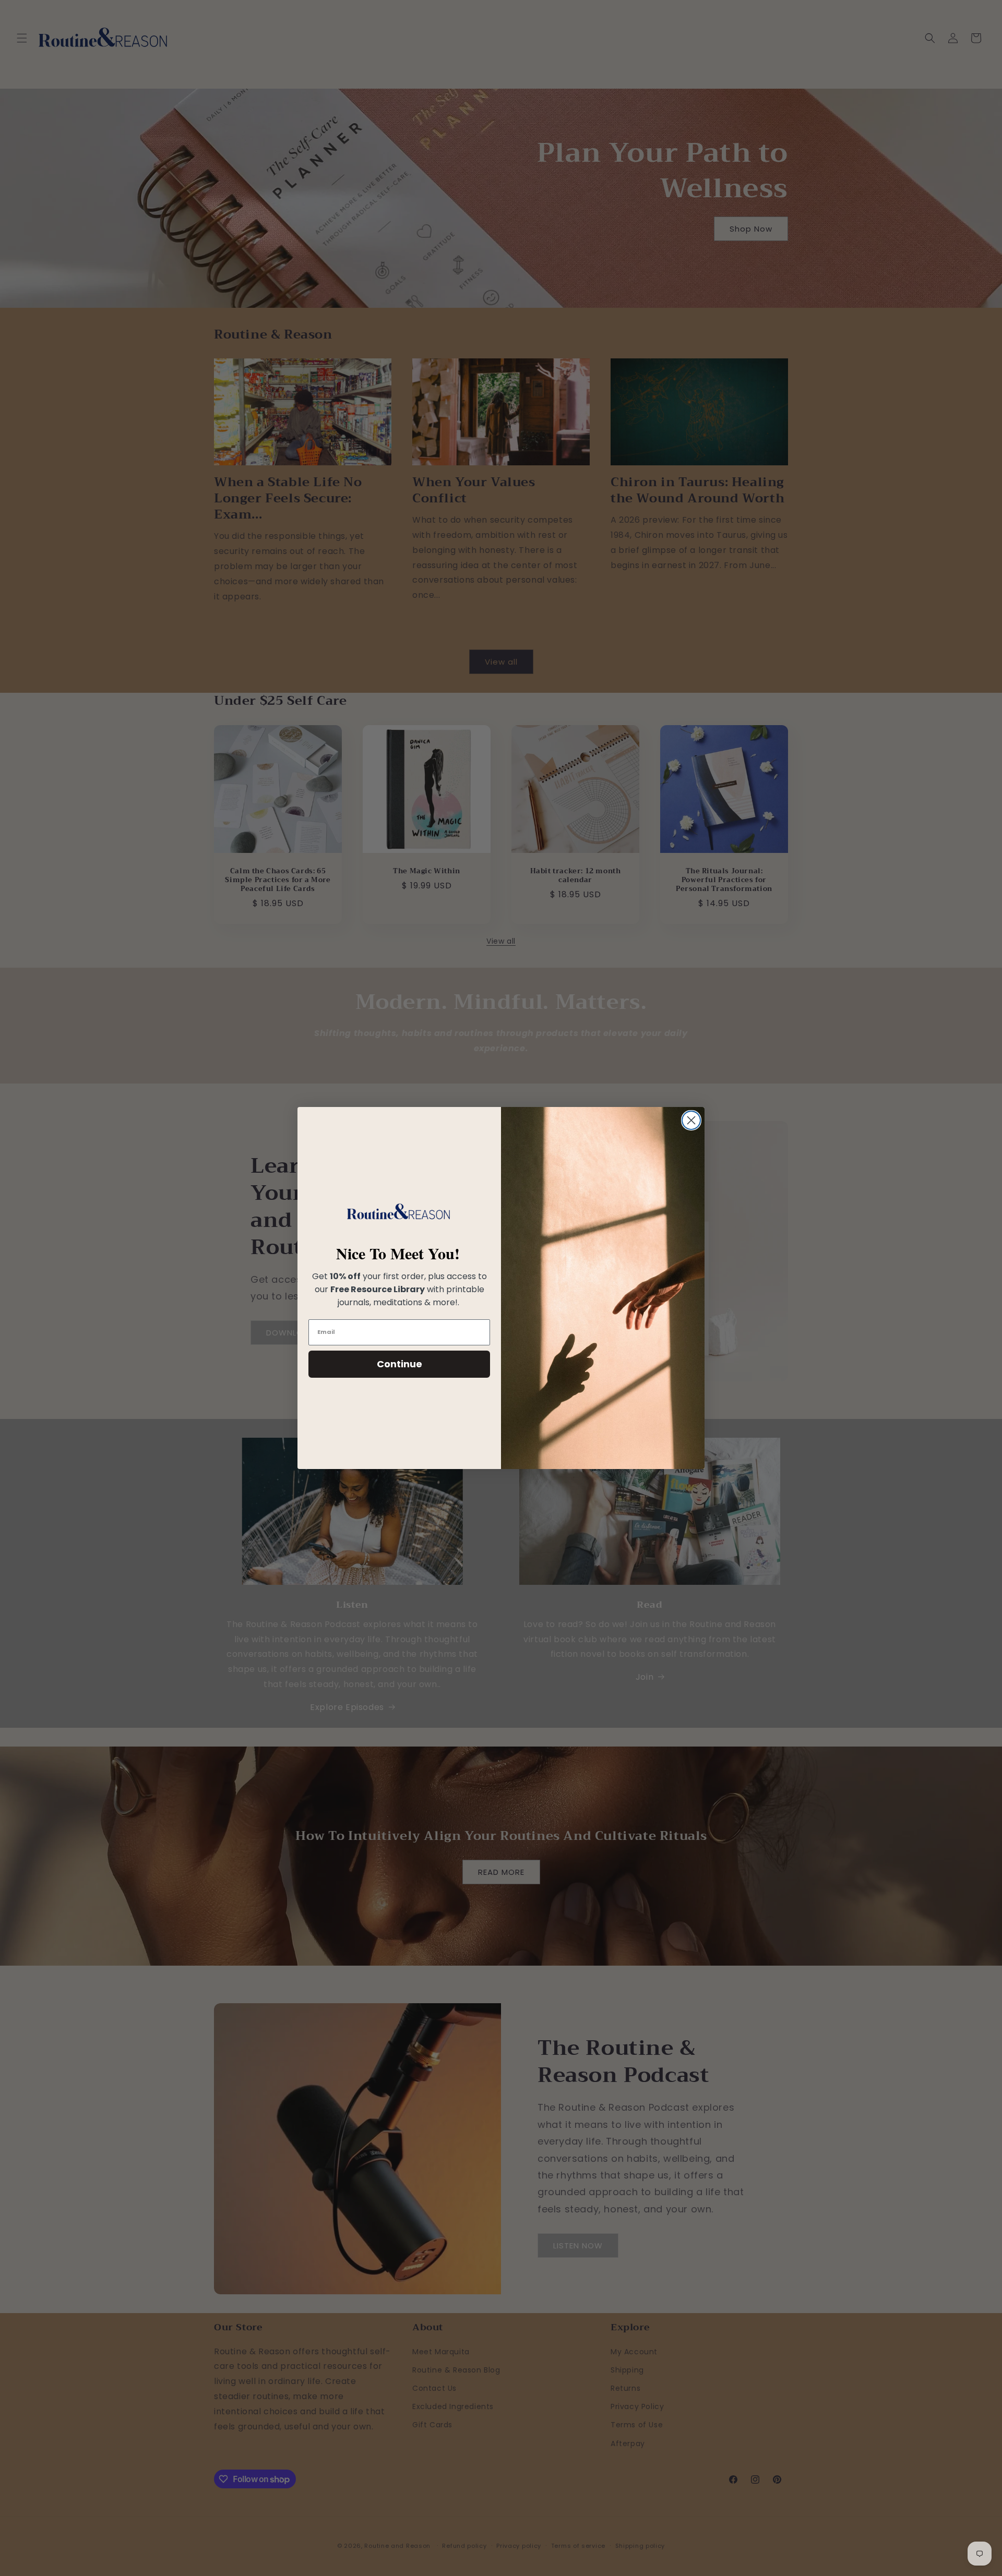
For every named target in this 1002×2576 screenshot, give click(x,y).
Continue (399, 1364)
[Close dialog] (691, 1120)
